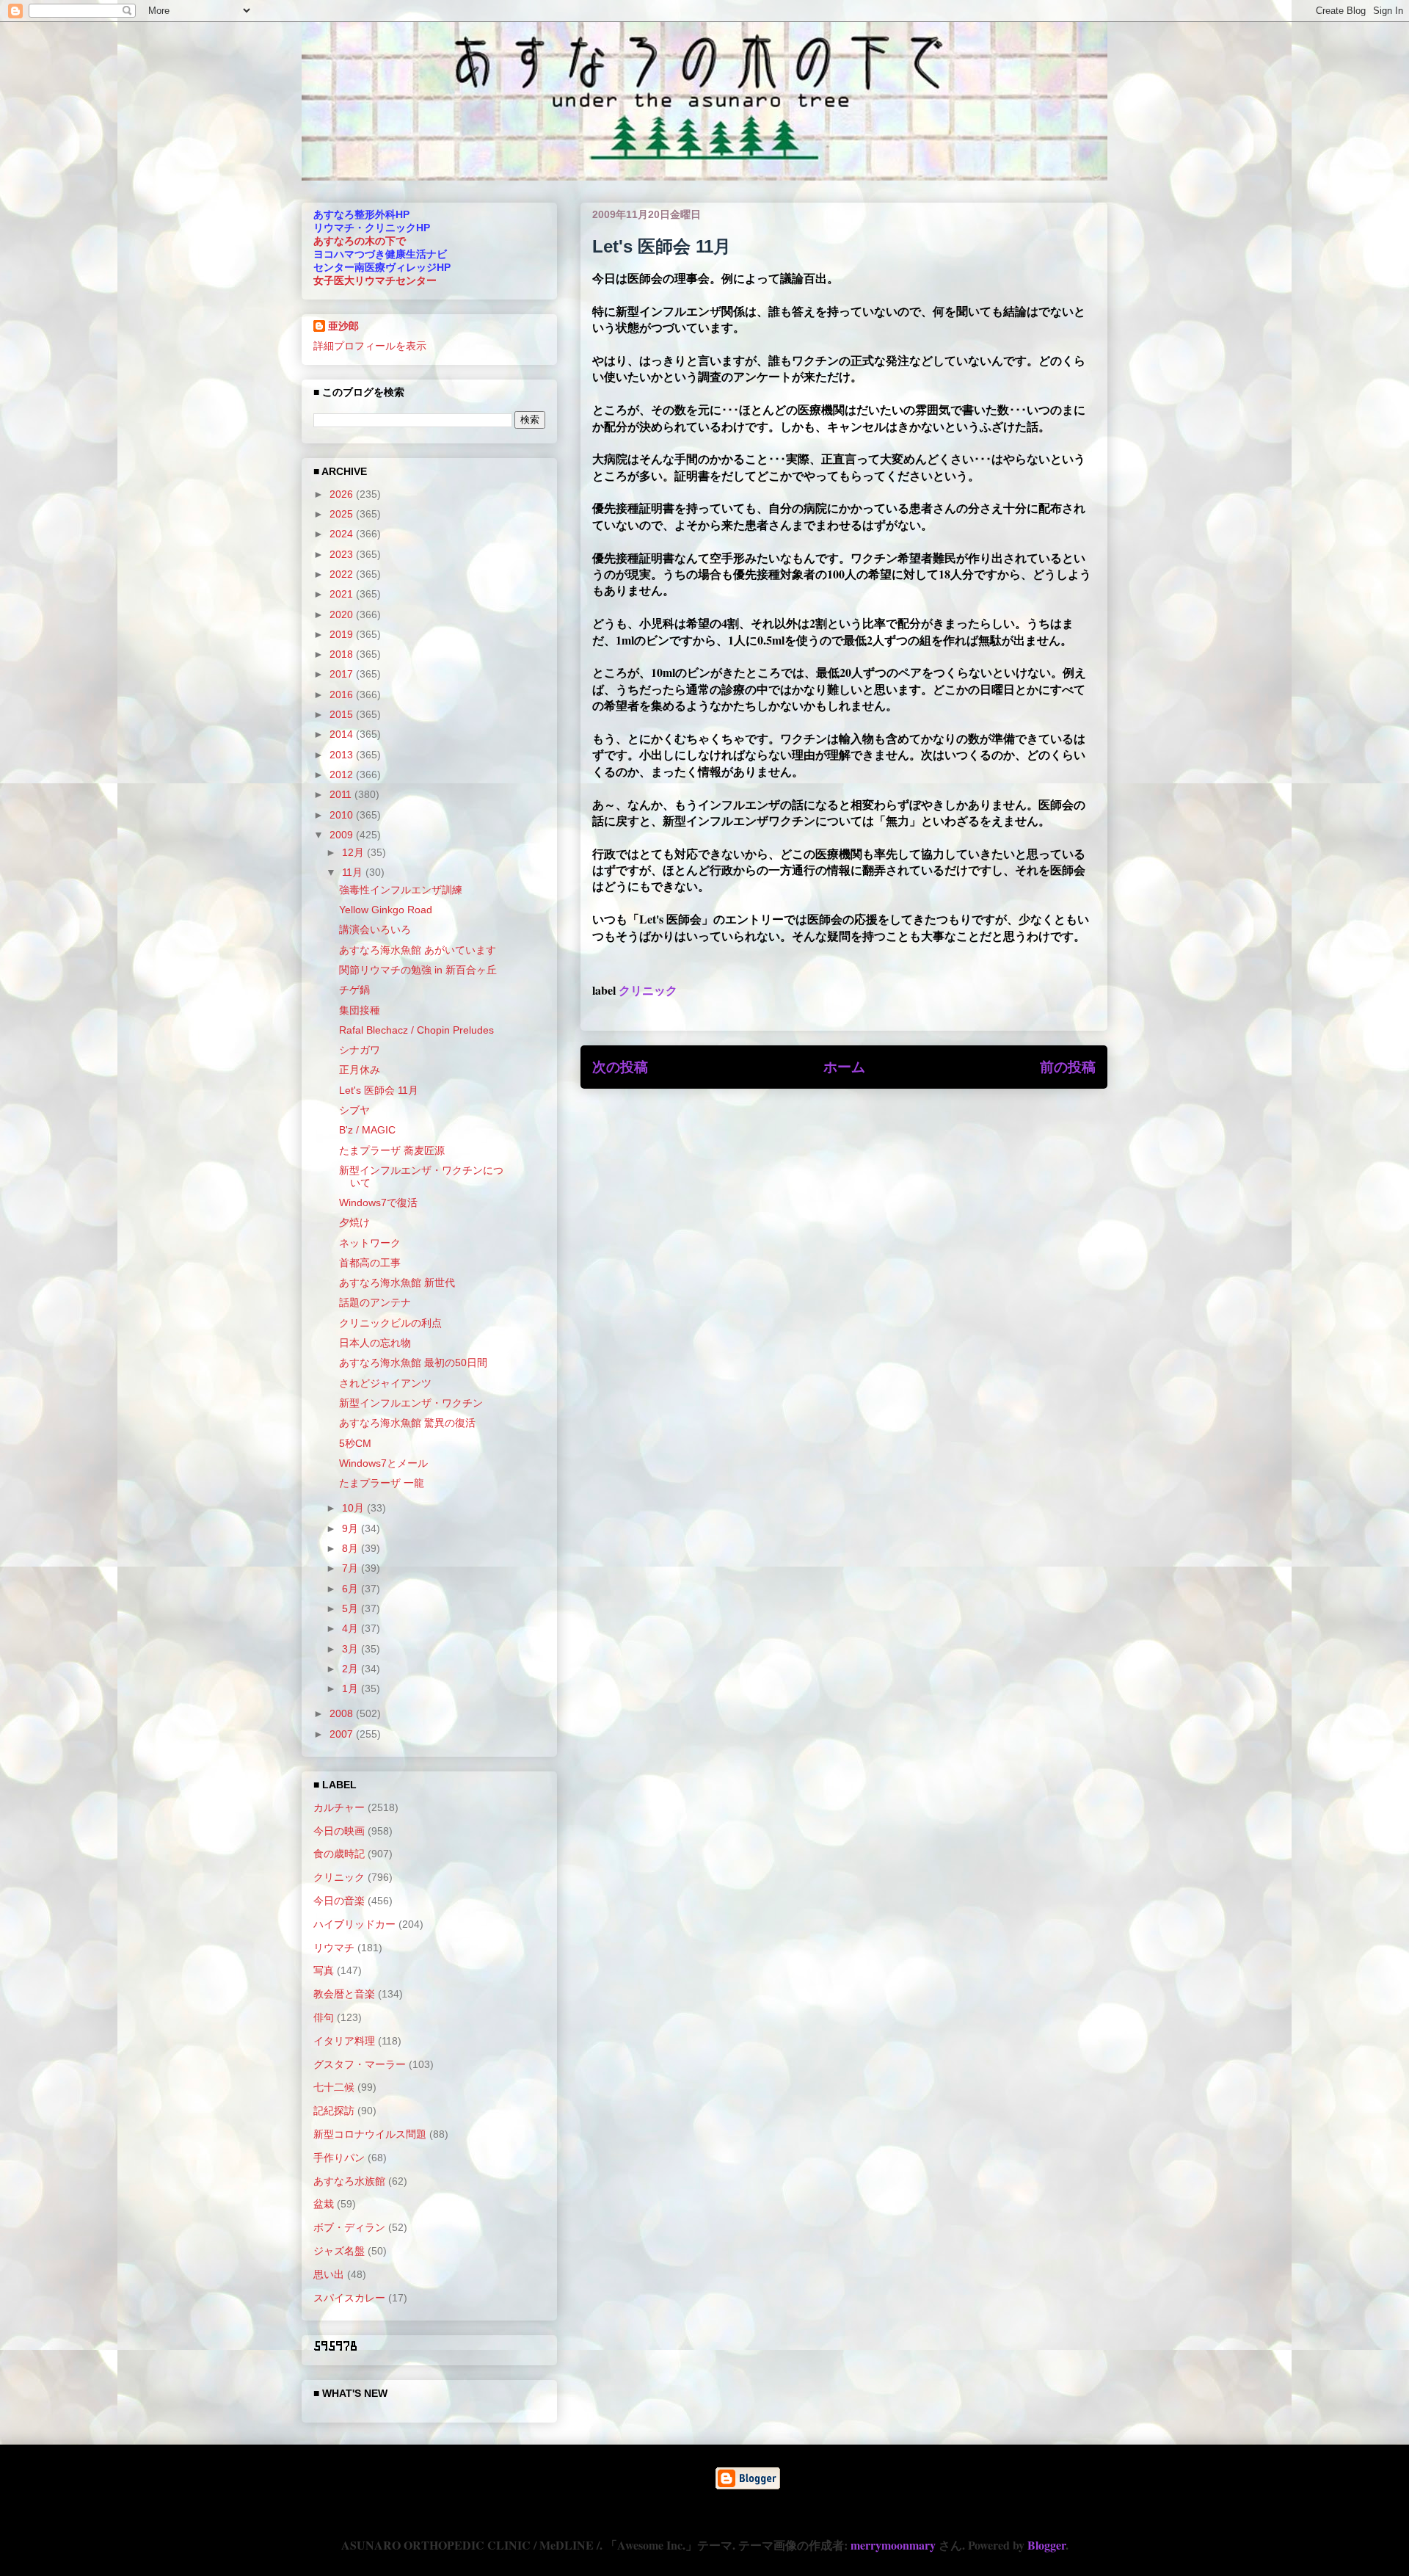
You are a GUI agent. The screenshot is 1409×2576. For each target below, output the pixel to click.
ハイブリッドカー (354, 1924)
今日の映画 (339, 1831)
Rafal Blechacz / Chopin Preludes (416, 1030)
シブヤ (354, 1110)
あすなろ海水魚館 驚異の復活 (407, 1423)
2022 (343, 574)
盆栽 (324, 2204)
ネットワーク (370, 1243)
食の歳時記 (339, 1854)
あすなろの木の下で (360, 241)
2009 (343, 835)
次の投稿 (620, 1067)
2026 (343, 494)
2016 (343, 694)
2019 (343, 634)
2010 (343, 815)
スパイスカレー (349, 2298)
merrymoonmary (893, 2545)
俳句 (324, 2017)
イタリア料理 (344, 2041)
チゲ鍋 (354, 990)
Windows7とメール (383, 1463)
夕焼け (354, 1222)
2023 (343, 554)
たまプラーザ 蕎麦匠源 (392, 1150)
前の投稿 (1068, 1067)
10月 (354, 1508)
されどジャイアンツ (385, 1383)
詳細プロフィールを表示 (370, 346)
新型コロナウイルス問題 (370, 2134)
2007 (343, 1734)
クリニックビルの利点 (390, 1323)
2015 (343, 714)
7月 (352, 1568)
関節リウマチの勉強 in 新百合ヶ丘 (418, 970)
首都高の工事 (370, 1263)
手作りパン (339, 2158)
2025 (343, 514)
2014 (343, 734)
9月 (352, 1528)
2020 (343, 614)
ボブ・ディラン (349, 2227)
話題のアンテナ (375, 1302)
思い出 (329, 2274)
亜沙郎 (343, 326)
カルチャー (339, 1807)
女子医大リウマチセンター (375, 280)
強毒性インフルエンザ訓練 (401, 890)
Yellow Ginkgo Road (386, 910)
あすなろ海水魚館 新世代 (397, 1282)
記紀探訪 (334, 2111)
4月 (352, 1628)
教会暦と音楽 (344, 1994)
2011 (342, 794)
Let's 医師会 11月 (379, 1090)
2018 (343, 654)
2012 (343, 774)
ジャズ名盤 (339, 2251)
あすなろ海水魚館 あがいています (418, 950)
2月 (352, 1669)
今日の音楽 (339, 1901)
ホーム (844, 1067)
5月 (352, 1608)
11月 (354, 872)
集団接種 (360, 1010)
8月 (352, 1548)
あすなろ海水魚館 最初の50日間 (413, 1363)
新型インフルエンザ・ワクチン (411, 1403)
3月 (352, 1649)
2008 (343, 1713)
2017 (343, 674)
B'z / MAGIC (367, 1130)
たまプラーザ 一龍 (382, 1483)
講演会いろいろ (375, 929)
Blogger (1046, 2545)
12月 (354, 852)
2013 (343, 755)
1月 (352, 1688)
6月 (352, 1589)
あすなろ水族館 (349, 2181)
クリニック (648, 990)
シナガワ (360, 1050)
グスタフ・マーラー (360, 2064)
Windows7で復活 (378, 1202)
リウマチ (334, 1948)
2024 (343, 534)
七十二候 (334, 2087)
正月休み (360, 1070)
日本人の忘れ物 (375, 1343)
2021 (343, 594)
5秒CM (355, 1443)
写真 (324, 1970)
